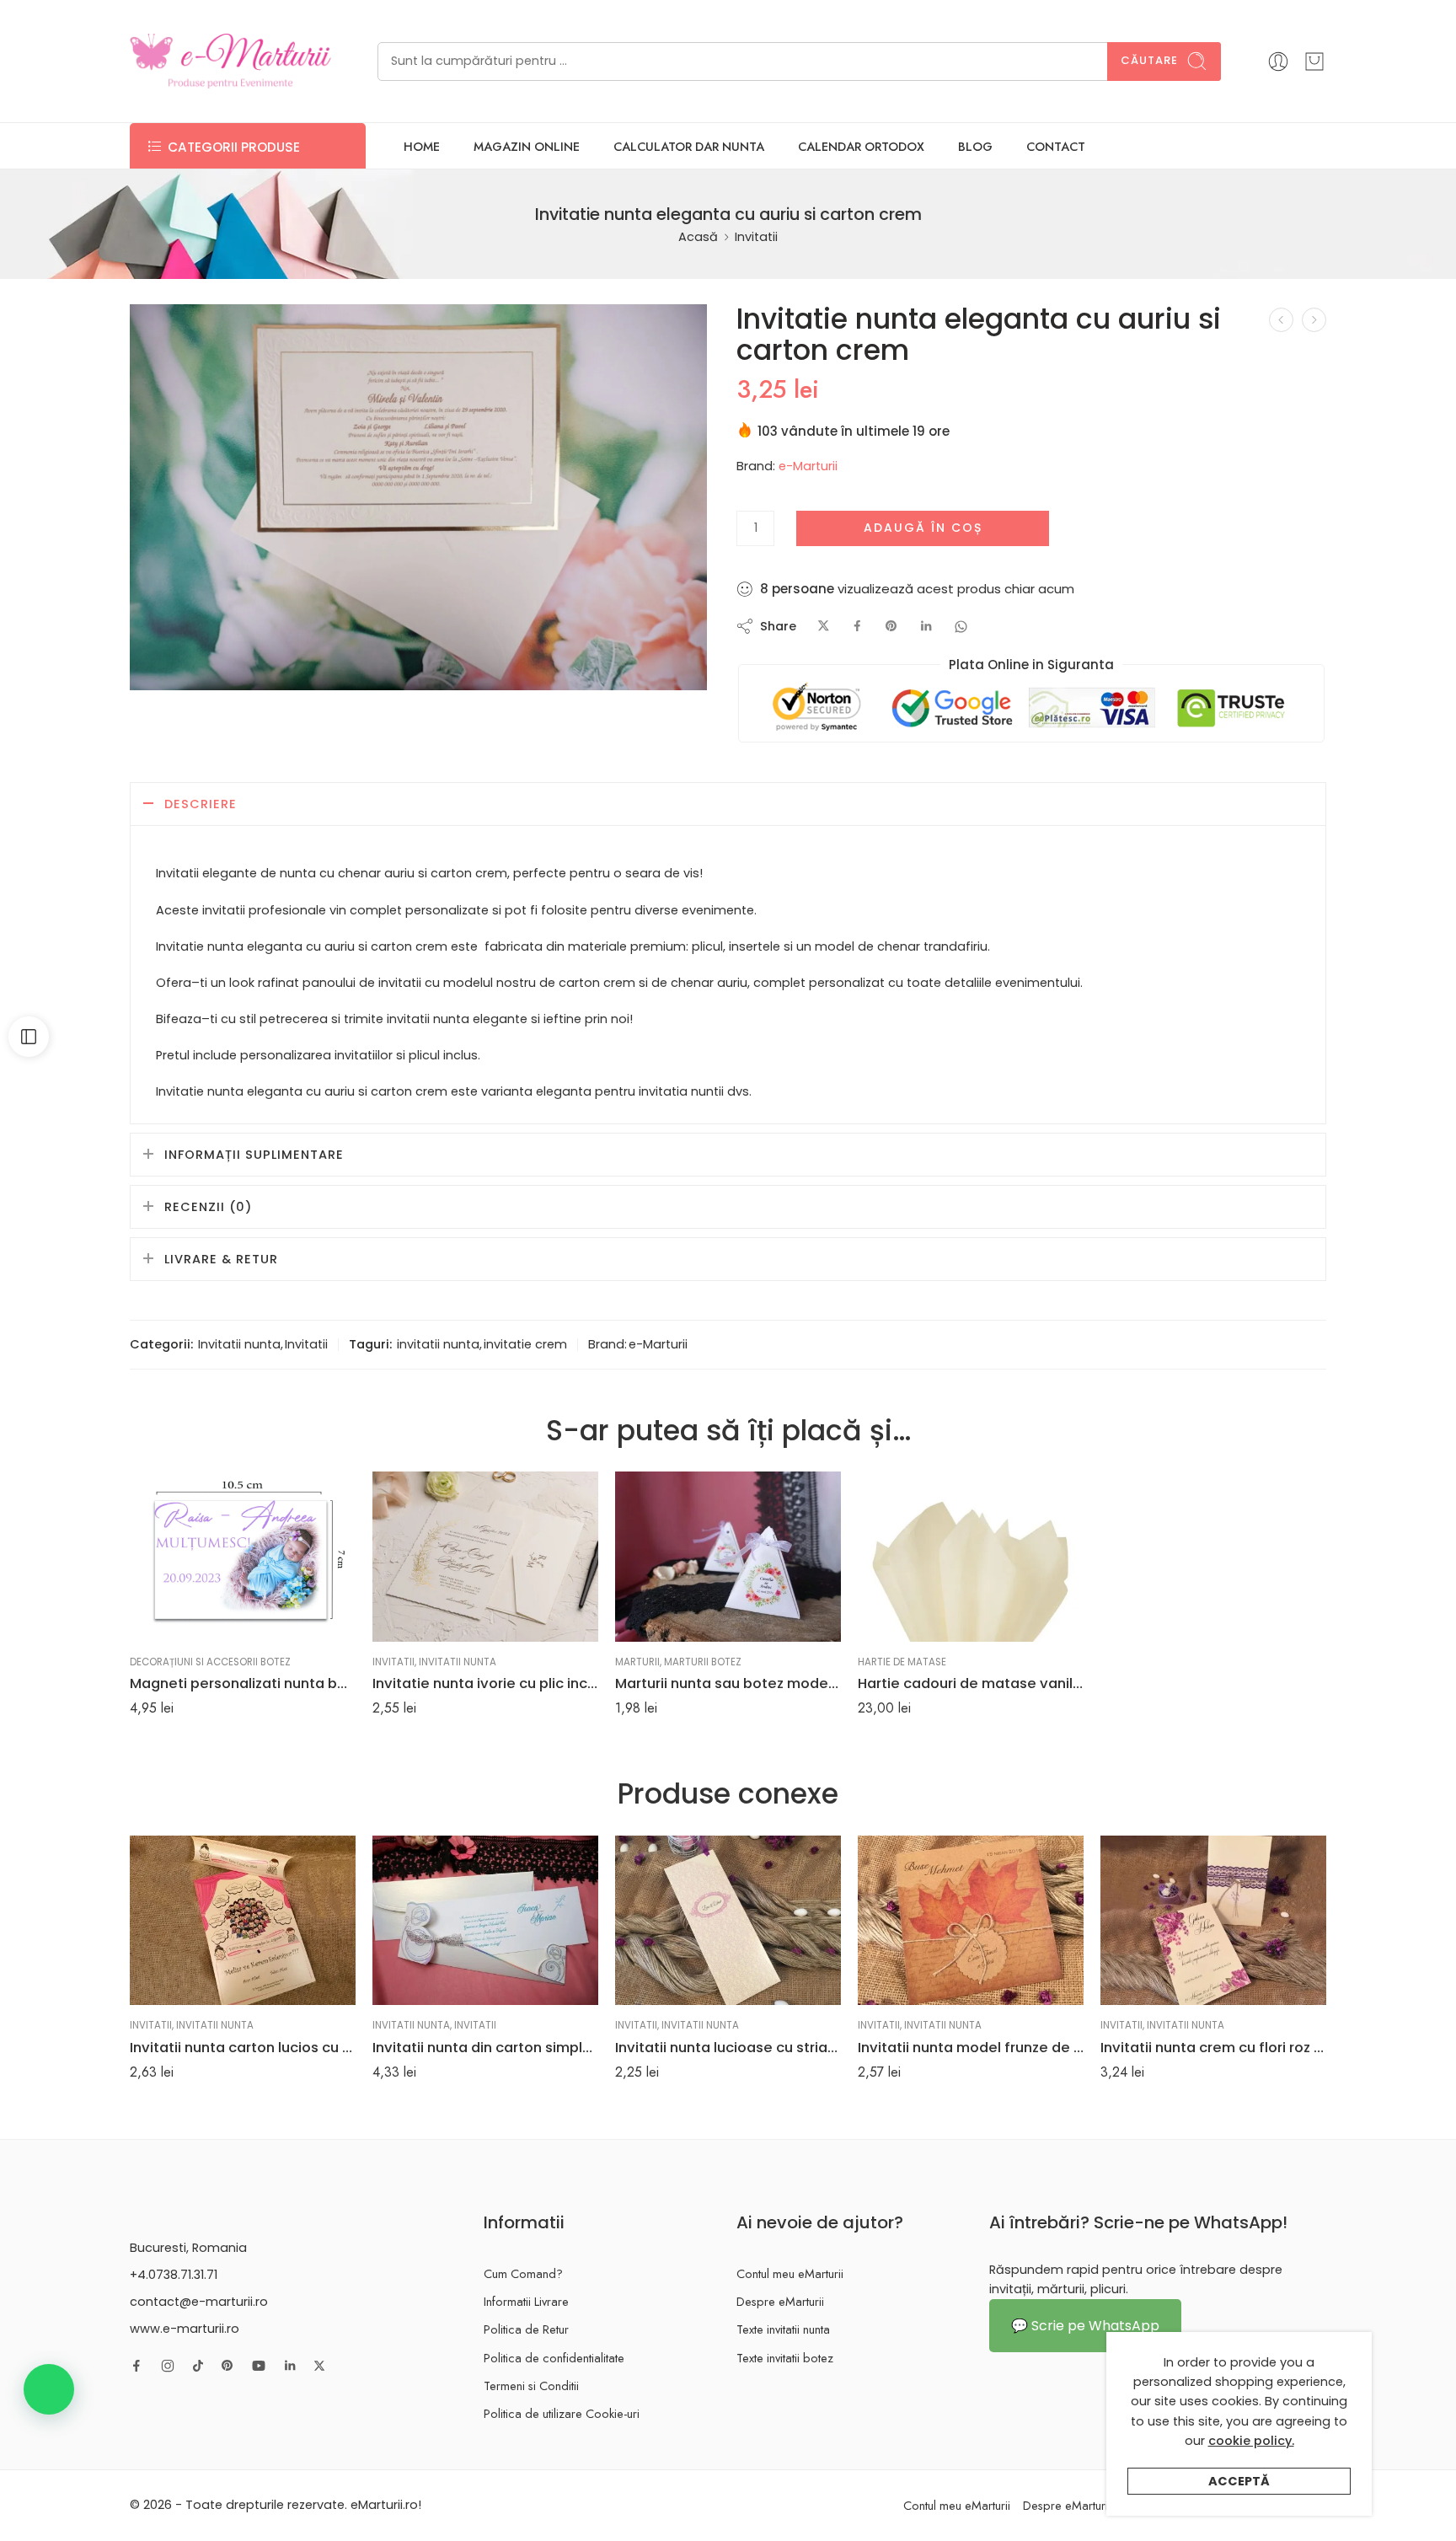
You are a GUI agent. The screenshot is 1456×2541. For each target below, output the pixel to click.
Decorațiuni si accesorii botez (210, 1662)
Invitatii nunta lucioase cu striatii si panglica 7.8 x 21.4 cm (728, 2047)
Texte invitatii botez (785, 2358)
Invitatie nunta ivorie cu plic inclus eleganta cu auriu (485, 1683)
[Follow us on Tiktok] (198, 2366)
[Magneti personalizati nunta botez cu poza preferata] (243, 1556)
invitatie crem (525, 1344)
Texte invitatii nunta (783, 2329)
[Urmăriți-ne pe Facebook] (136, 2366)
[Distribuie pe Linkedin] (926, 627)
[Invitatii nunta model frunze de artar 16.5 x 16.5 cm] (971, 1920)
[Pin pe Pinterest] (891, 627)
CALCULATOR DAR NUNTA (689, 146)
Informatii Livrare (526, 2301)
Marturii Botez (703, 1662)
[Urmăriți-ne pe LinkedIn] (290, 2366)
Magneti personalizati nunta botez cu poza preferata (243, 1683)
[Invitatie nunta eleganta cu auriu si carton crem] (418, 497)
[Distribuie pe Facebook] (857, 627)
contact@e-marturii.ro (199, 2302)
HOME (422, 146)
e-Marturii (808, 466)
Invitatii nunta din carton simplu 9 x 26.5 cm (485, 2047)
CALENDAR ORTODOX (861, 146)
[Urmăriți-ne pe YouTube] (259, 2366)
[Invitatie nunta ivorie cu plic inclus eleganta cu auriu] (485, 1556)
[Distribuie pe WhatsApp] (961, 627)
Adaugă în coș (923, 528)
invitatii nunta (438, 1344)
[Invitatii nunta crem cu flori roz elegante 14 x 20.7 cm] (1213, 1920)
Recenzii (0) (208, 1207)
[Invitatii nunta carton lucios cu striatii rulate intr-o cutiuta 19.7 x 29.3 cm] (243, 1920)
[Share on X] (824, 627)
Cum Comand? (523, 2273)
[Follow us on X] (319, 2366)
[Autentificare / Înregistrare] (1278, 62)
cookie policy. (1251, 2441)
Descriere (201, 804)
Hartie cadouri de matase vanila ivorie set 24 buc (971, 1683)
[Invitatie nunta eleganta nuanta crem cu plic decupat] (1314, 320)
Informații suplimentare (254, 1155)
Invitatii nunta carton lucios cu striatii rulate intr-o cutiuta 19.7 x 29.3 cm (243, 2047)
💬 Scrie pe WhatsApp (1085, 2326)
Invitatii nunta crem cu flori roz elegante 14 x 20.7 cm (1213, 2047)
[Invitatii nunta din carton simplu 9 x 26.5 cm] (485, 1920)
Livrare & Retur (221, 1259)
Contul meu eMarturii (790, 2273)
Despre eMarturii (780, 2301)
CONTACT (1056, 146)
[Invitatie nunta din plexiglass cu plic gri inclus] (1281, 320)
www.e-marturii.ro (185, 2329)
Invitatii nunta (239, 1344)
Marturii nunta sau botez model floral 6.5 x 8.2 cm (728, 1683)
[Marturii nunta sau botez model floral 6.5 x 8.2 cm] (728, 1556)
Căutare (1149, 60)
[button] (49, 2389)
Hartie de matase (902, 1662)
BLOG (975, 146)
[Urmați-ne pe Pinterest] (227, 2366)
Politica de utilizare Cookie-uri (562, 2413)
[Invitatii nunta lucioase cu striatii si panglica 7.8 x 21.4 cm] (728, 1920)
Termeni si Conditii (531, 2386)
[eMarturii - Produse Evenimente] (230, 61)
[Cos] (1314, 62)
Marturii (637, 1662)
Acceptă (1239, 2481)
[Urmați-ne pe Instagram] (168, 2366)
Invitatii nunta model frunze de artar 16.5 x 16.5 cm (971, 2047)
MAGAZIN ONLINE (527, 146)
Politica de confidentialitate (554, 2358)
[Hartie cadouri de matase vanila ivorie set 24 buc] (971, 1556)
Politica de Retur (526, 2329)
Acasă (698, 237)
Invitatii (756, 237)
